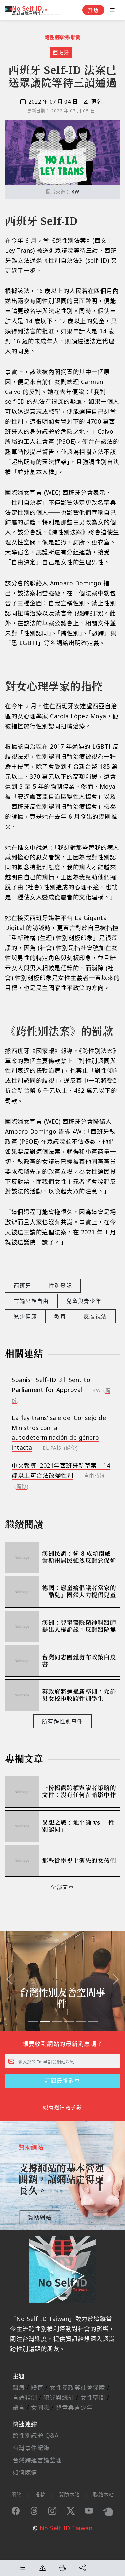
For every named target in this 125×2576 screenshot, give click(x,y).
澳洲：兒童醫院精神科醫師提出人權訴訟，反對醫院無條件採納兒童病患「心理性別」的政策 (79, 1626)
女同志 (40, 2407)
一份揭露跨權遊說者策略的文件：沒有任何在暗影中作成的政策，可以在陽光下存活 (79, 1792)
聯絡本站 (103, 2494)
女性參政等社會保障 (77, 2387)
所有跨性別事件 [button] (62, 1721)
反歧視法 (95, 1316)
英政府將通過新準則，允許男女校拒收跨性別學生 (79, 1695)
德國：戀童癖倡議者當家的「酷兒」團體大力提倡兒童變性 (79, 1592)
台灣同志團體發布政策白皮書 (79, 1661)
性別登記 (60, 1286)
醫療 (19, 2387)
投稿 (40, 2494)
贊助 (93, 10)
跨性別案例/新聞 (63, 37)
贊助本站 (69, 2494)
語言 (19, 2407)
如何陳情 (25, 2472)
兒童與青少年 (84, 1301)
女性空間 (93, 2397)
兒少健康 (25, 1316)
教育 (60, 1316)
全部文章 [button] (62, 1887)
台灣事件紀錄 (31, 2448)
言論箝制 (25, 2397)
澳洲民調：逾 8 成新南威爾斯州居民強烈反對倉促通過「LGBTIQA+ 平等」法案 (79, 1557)
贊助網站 (40, 2217)
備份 (71, 1448)
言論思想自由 (31, 1301)
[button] (9, 1981)
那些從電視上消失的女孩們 (79, 1861)
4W (75, 192)
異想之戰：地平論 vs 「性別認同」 (78, 1826)
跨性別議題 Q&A (36, 2435)
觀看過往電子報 (62, 2107)
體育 (37, 2387)
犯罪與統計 (59, 2397)
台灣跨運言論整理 (37, 2460)
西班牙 (61, 52)
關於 (16, 2494)
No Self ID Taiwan (66, 2528)
